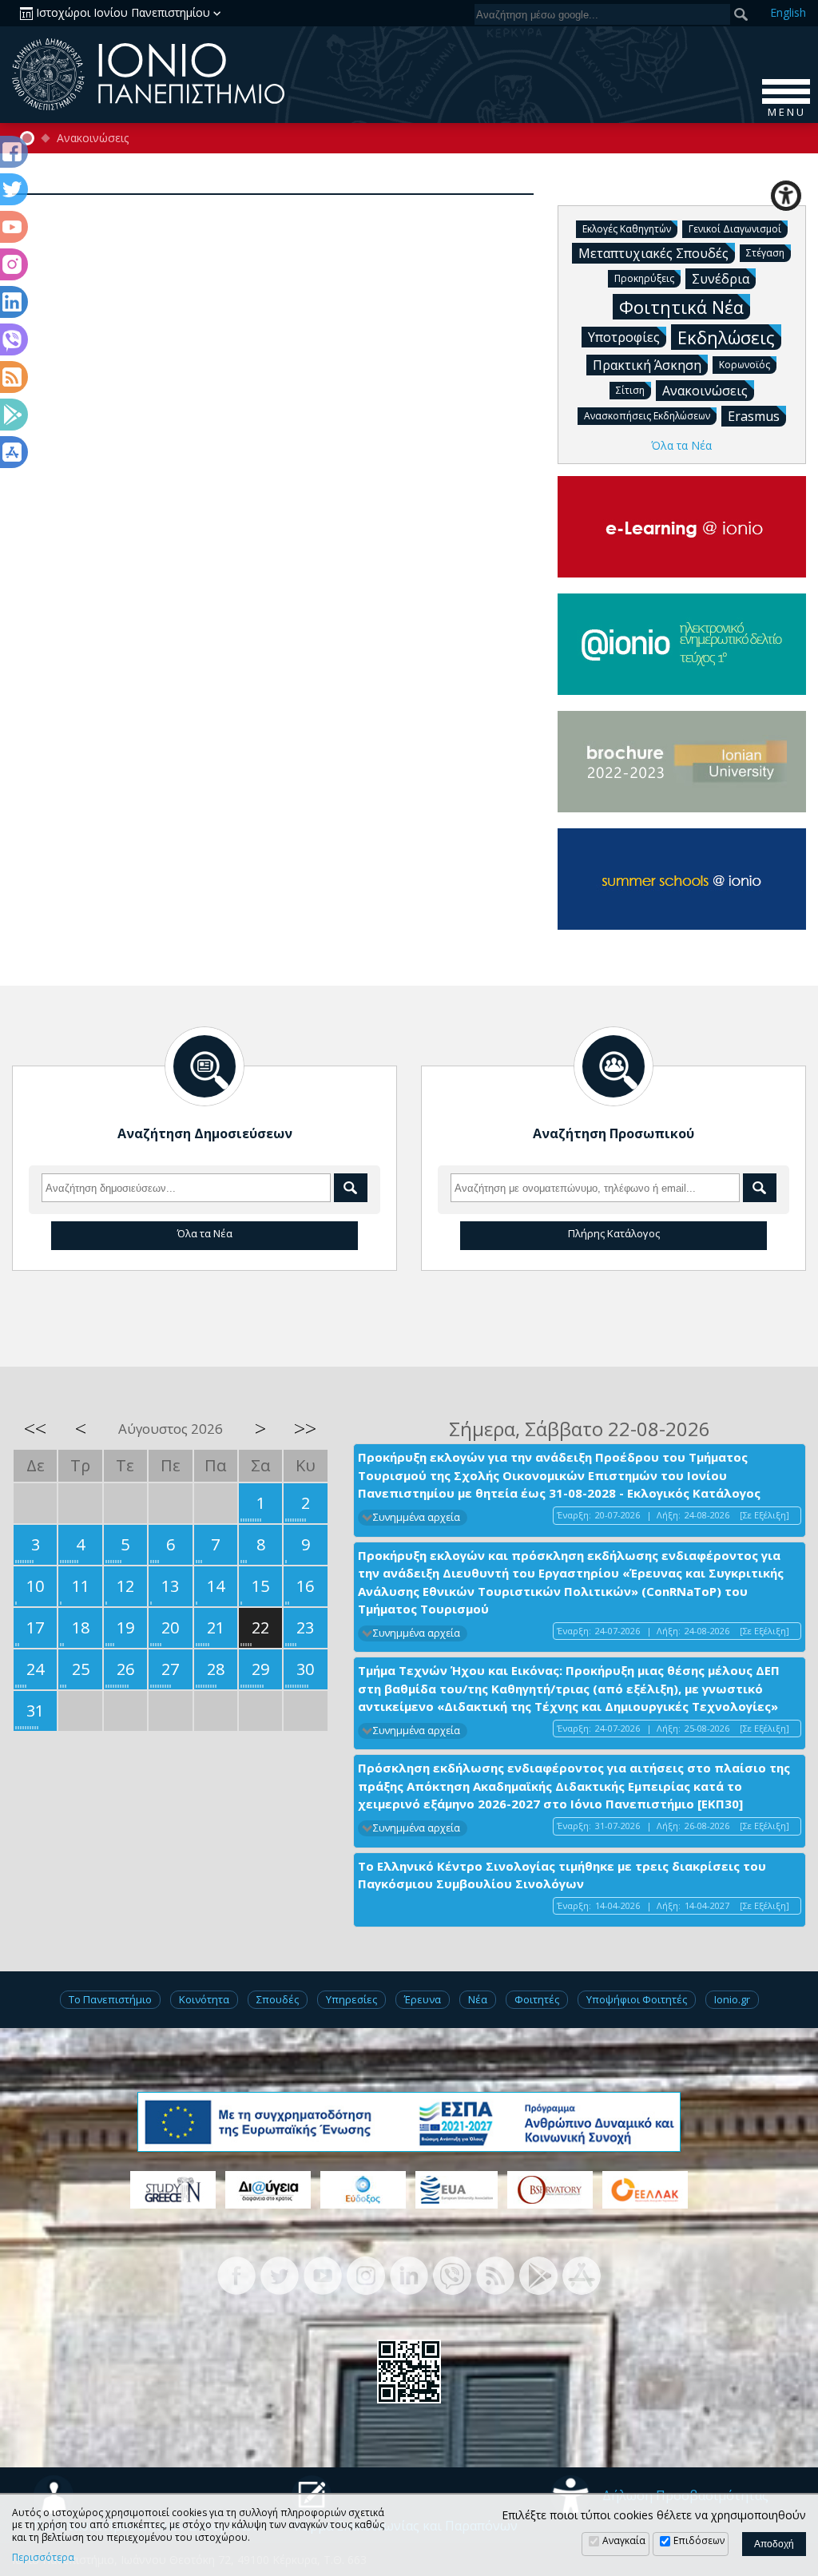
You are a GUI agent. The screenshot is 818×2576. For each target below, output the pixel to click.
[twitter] (280, 2274)
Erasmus (754, 416)
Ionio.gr (732, 1999)
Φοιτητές (537, 1999)
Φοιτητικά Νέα (681, 307)
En (788, 12)
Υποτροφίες (624, 337)
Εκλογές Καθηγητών (627, 229)
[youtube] (323, 2274)
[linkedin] (409, 2274)
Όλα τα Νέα (681, 445)
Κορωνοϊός (745, 365)
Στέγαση (765, 253)
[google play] (538, 2274)
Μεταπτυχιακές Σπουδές (653, 253)
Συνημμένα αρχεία (417, 1517)
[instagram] (366, 2274)
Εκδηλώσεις (726, 337)
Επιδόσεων (699, 2540)
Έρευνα (423, 1999)
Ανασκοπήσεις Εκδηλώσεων (647, 416)
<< (35, 1428)
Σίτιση (630, 390)
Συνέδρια (721, 279)
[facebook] (236, 2274)
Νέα (478, 1999)
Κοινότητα (204, 1999)
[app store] (582, 2274)
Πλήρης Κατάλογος (614, 1233)
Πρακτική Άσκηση (647, 365)
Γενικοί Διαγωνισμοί (735, 229)
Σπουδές (278, 1999)
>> (305, 1428)
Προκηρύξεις (644, 278)
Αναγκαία (624, 2540)
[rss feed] (495, 2274)
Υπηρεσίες (351, 1999)
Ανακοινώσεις (93, 138)
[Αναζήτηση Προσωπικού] (613, 1066)
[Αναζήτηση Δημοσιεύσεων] (204, 1066)
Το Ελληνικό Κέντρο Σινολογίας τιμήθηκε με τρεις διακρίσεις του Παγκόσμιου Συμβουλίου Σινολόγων (562, 1875)
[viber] (452, 2274)
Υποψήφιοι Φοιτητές (637, 1999)
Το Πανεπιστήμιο (110, 1999)
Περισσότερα (43, 2558)
